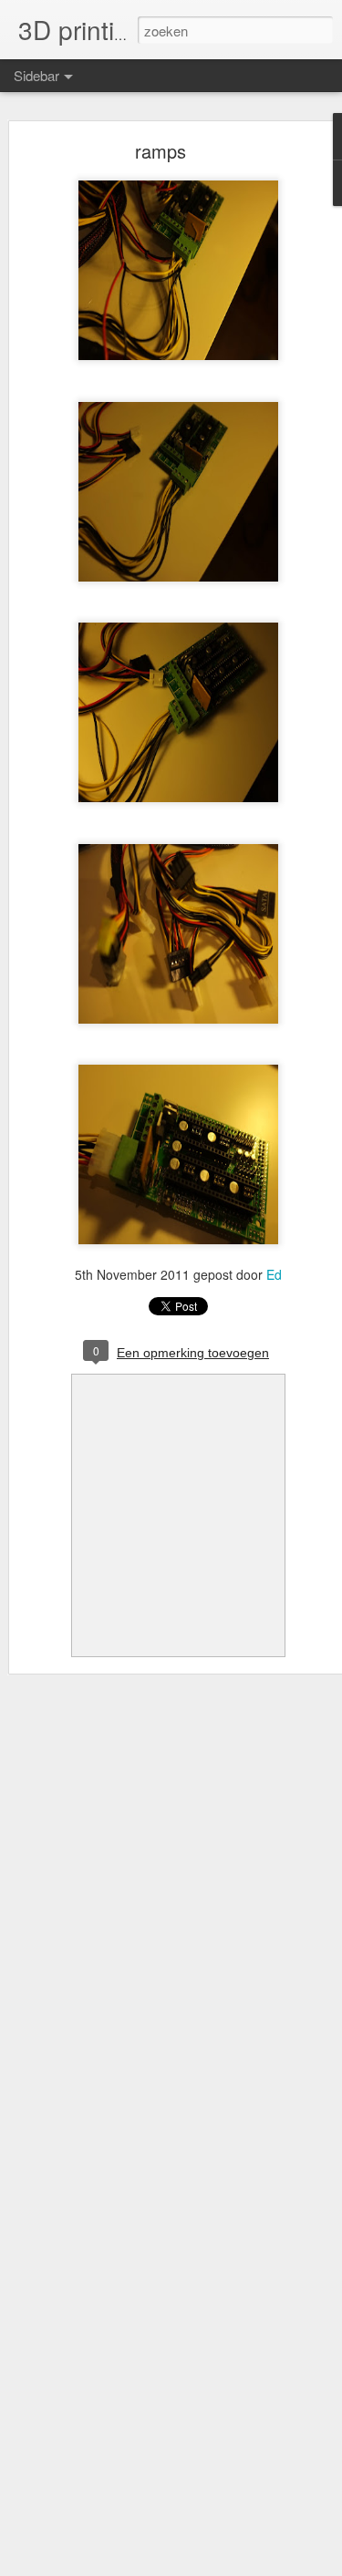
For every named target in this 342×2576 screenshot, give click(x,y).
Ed (274, 1274)
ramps (161, 151)
